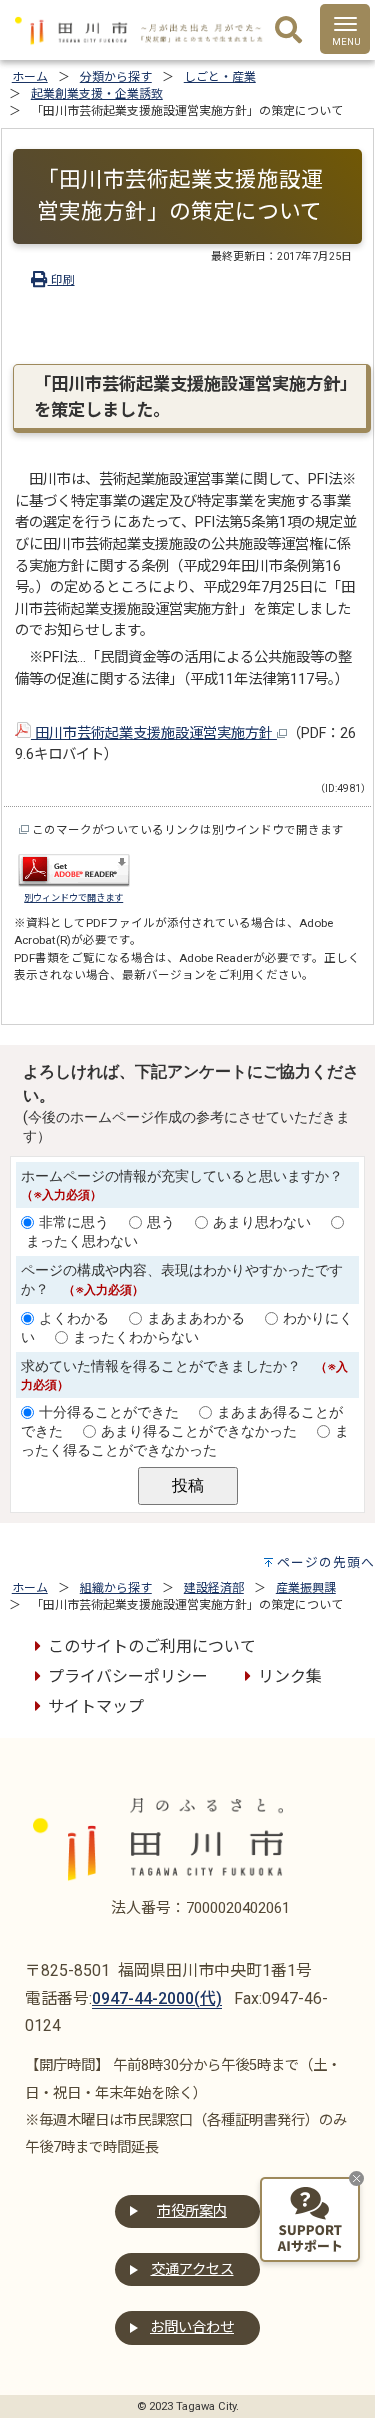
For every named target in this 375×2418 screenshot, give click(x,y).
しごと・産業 (220, 77)
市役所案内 (192, 2211)
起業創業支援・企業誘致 (97, 94)
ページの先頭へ (326, 1562)
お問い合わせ (192, 2327)
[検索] (288, 31)
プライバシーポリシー (128, 1676)
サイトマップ (96, 1706)
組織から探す (116, 1588)
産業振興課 (306, 1588)
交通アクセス (192, 2269)
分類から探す (116, 77)
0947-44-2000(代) (157, 1998)
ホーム (30, 77)
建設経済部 (214, 1588)
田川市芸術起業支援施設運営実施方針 (154, 733)
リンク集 (290, 1676)
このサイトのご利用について (152, 1646)
